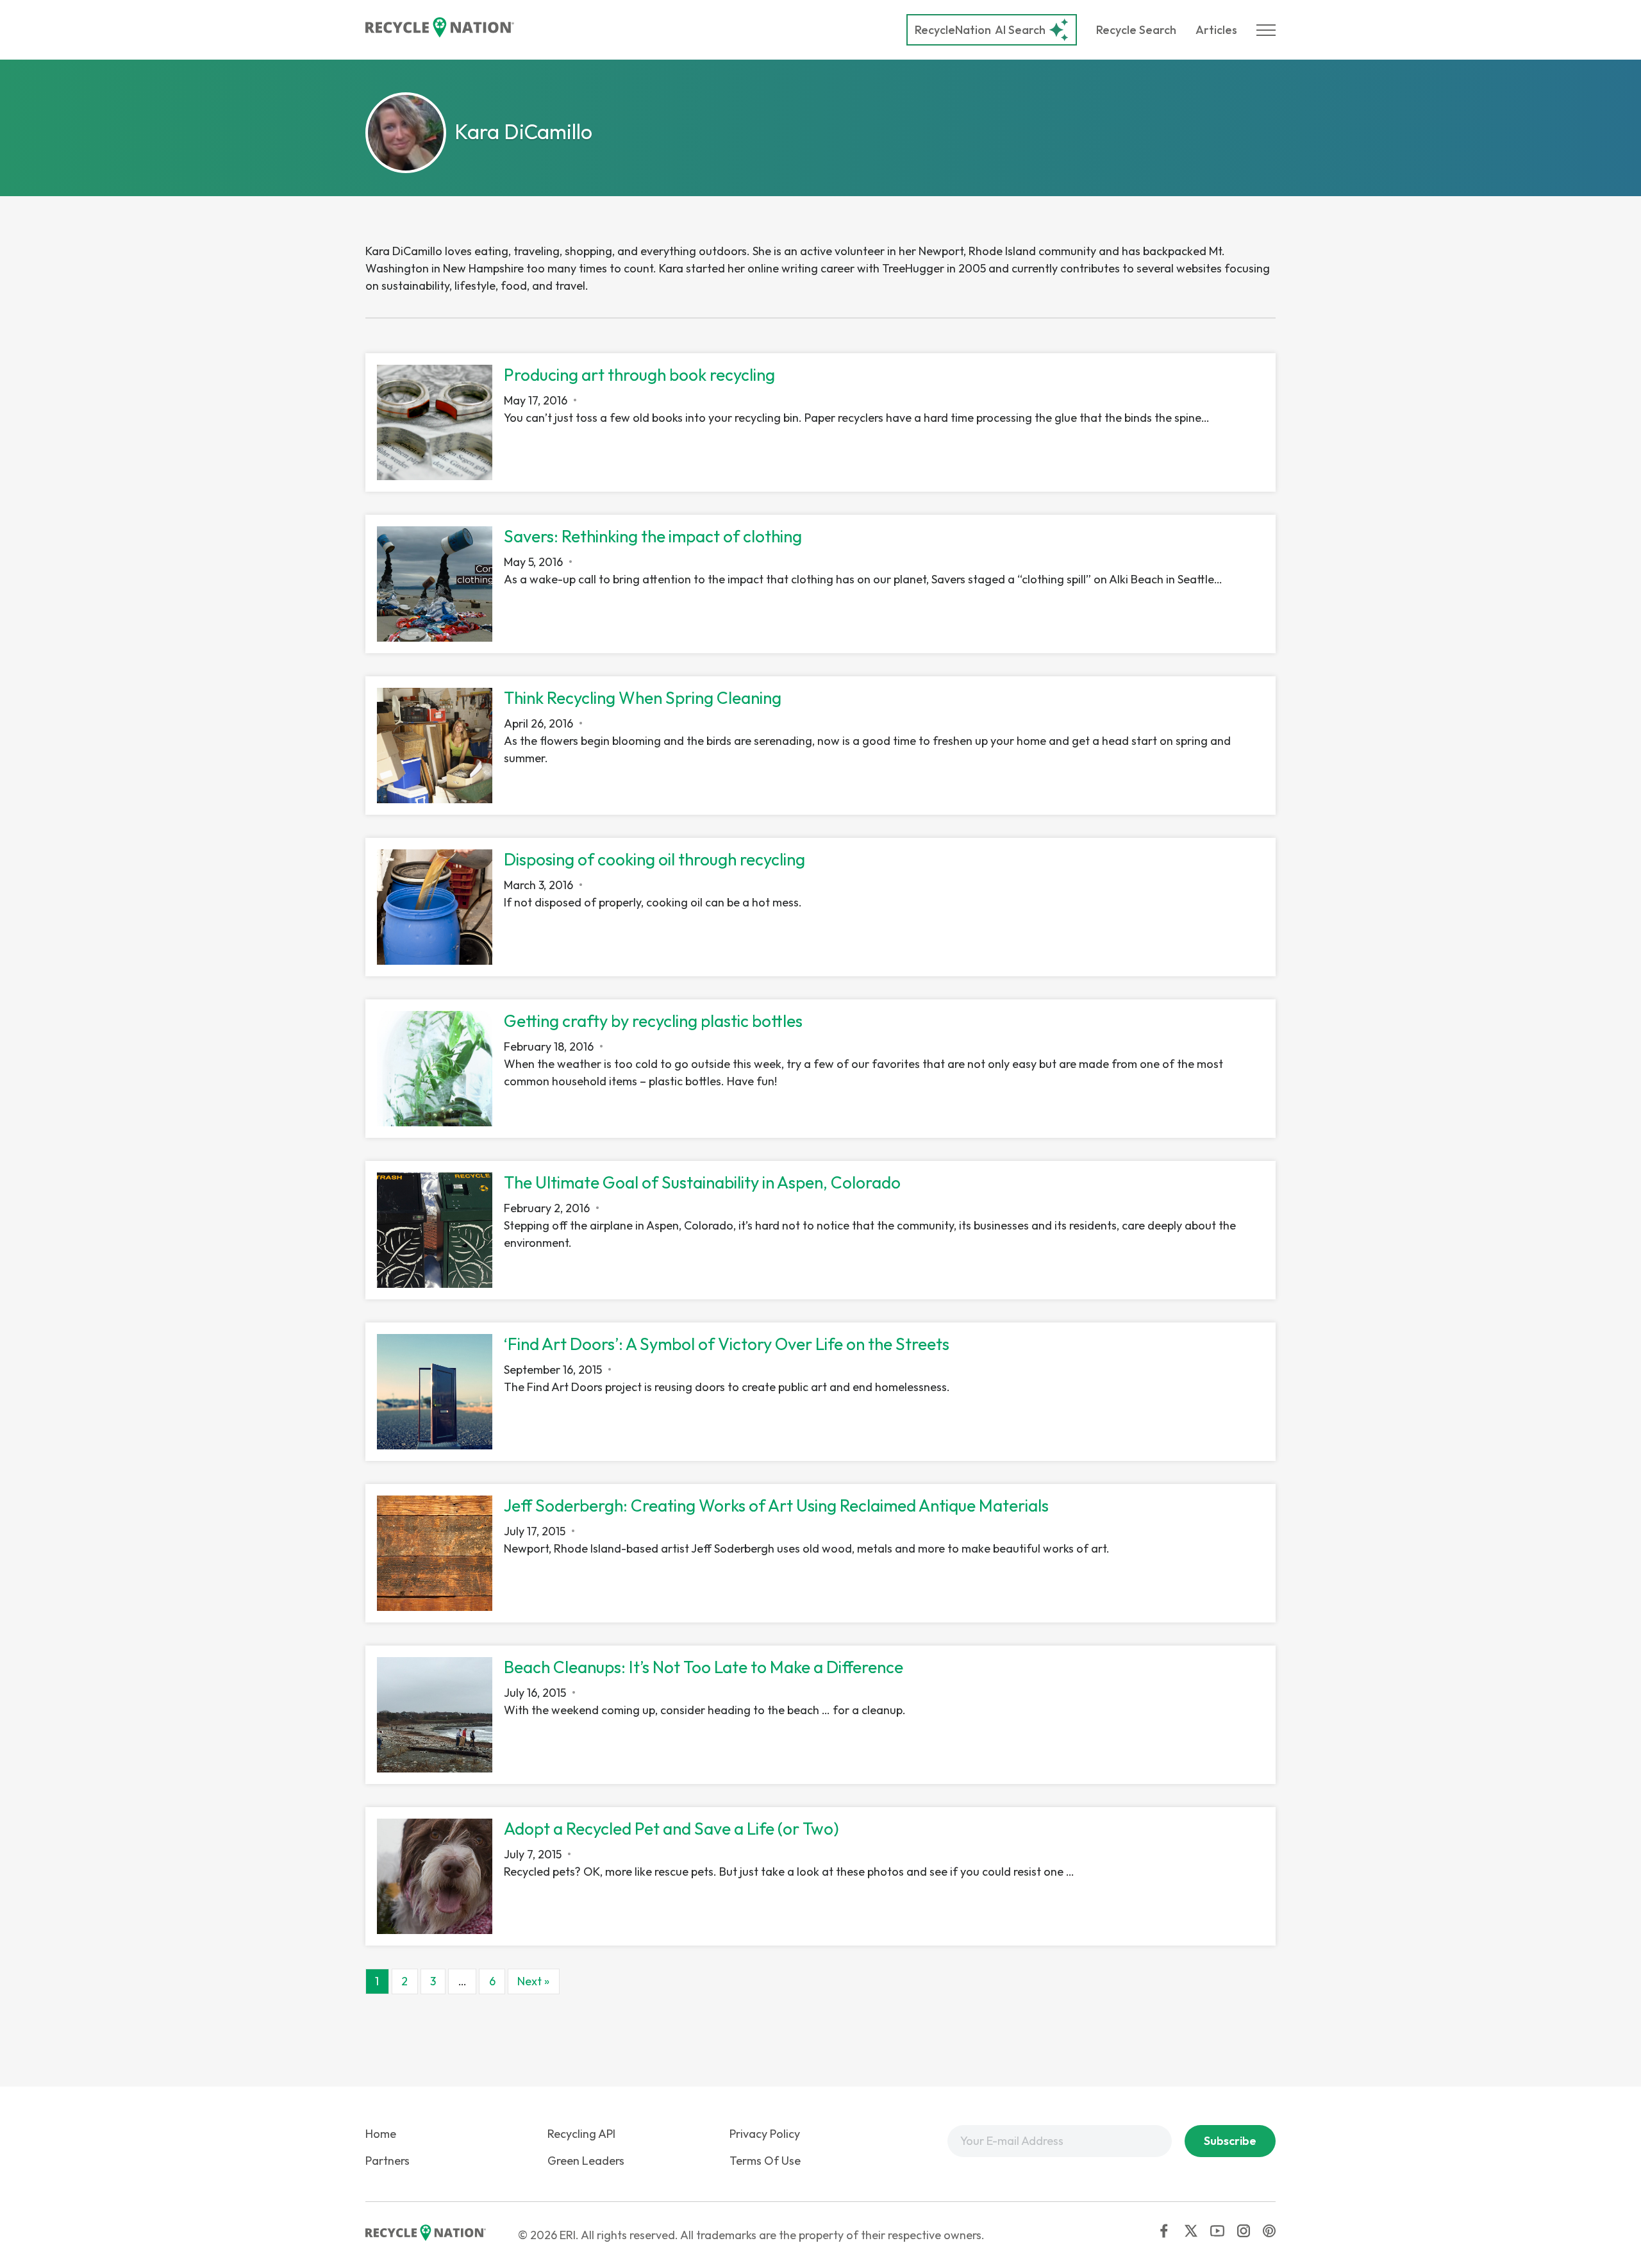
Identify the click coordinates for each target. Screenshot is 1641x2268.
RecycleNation (953, 30)
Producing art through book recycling (639, 375)
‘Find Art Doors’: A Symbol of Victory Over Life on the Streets (727, 1344)
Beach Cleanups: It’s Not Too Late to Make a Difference (704, 1667)
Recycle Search (1136, 30)
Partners (387, 2161)
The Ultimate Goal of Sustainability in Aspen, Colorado (702, 1182)
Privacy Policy (765, 2134)
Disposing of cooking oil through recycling (654, 859)
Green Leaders (586, 2161)
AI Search (980, 30)
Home (381, 2134)
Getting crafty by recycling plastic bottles (653, 1021)
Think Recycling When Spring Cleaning (643, 698)
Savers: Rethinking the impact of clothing (653, 536)
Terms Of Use (765, 2161)
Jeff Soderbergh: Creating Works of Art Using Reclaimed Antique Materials (776, 1505)
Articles (1216, 30)
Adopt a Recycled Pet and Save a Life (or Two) (671, 1829)
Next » (533, 1981)
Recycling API (581, 2134)
